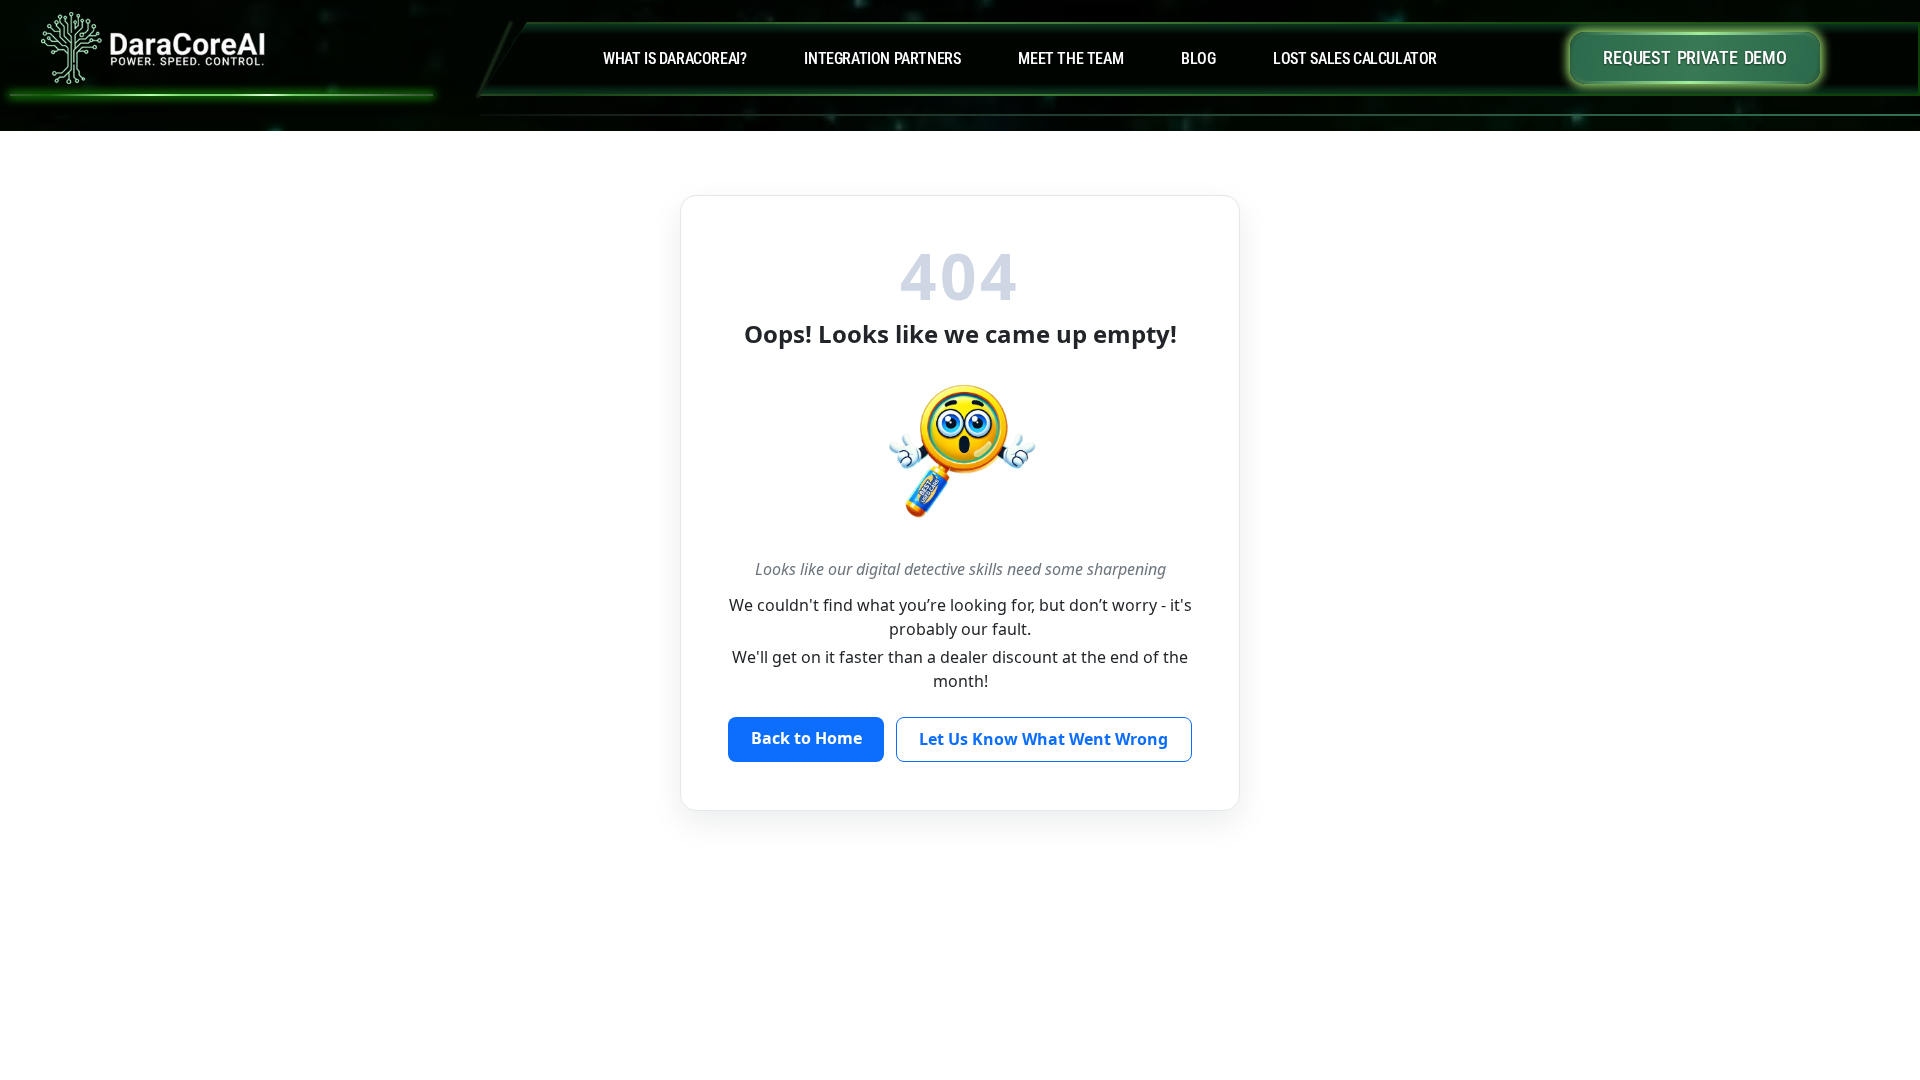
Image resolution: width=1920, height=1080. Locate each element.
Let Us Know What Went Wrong (1043, 739)
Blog (1198, 59)
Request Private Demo (1694, 57)
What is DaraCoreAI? (675, 59)
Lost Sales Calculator (1355, 59)
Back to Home (806, 738)
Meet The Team (1070, 59)
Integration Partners (882, 59)
